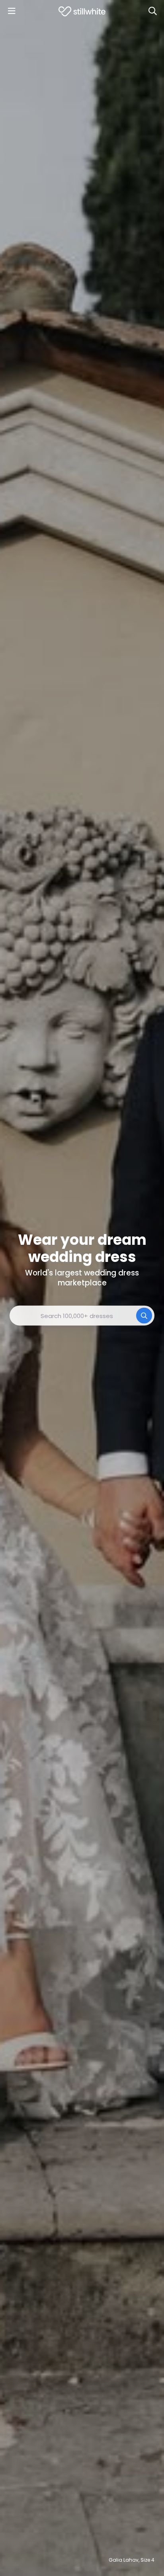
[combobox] (82, 1316)
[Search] (152, 11)
